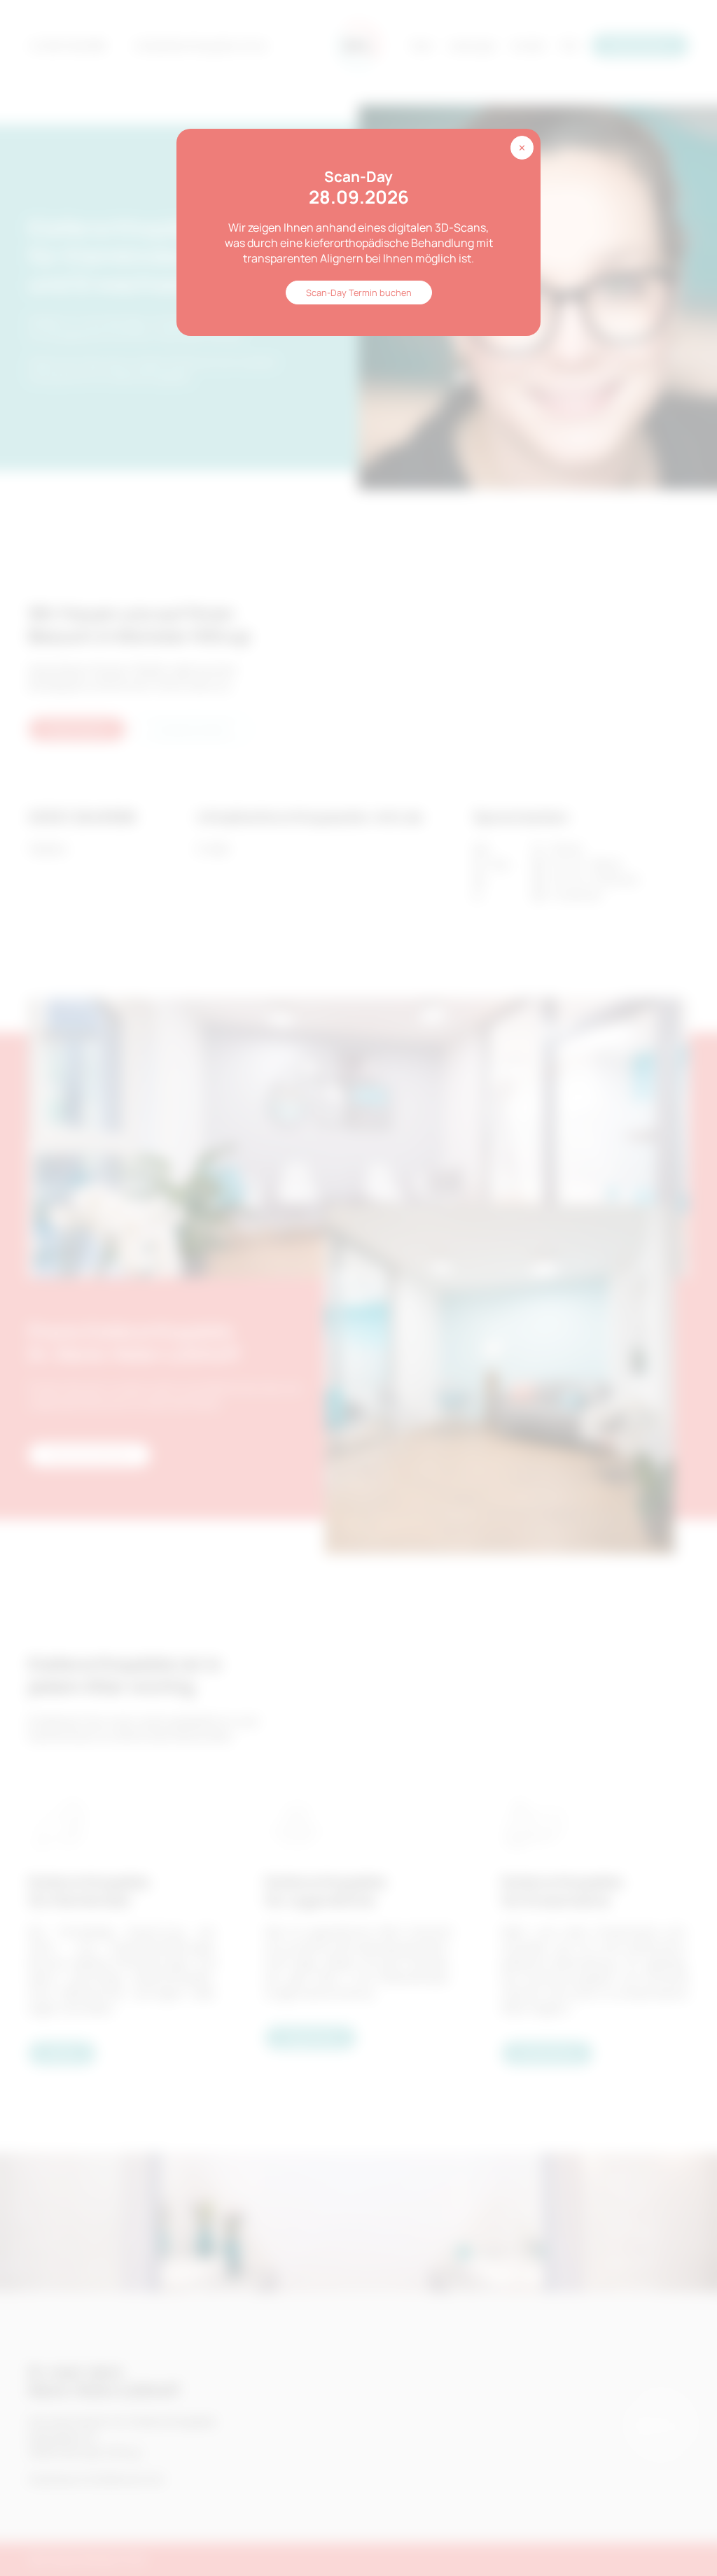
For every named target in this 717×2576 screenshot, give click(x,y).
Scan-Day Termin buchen (359, 293)
